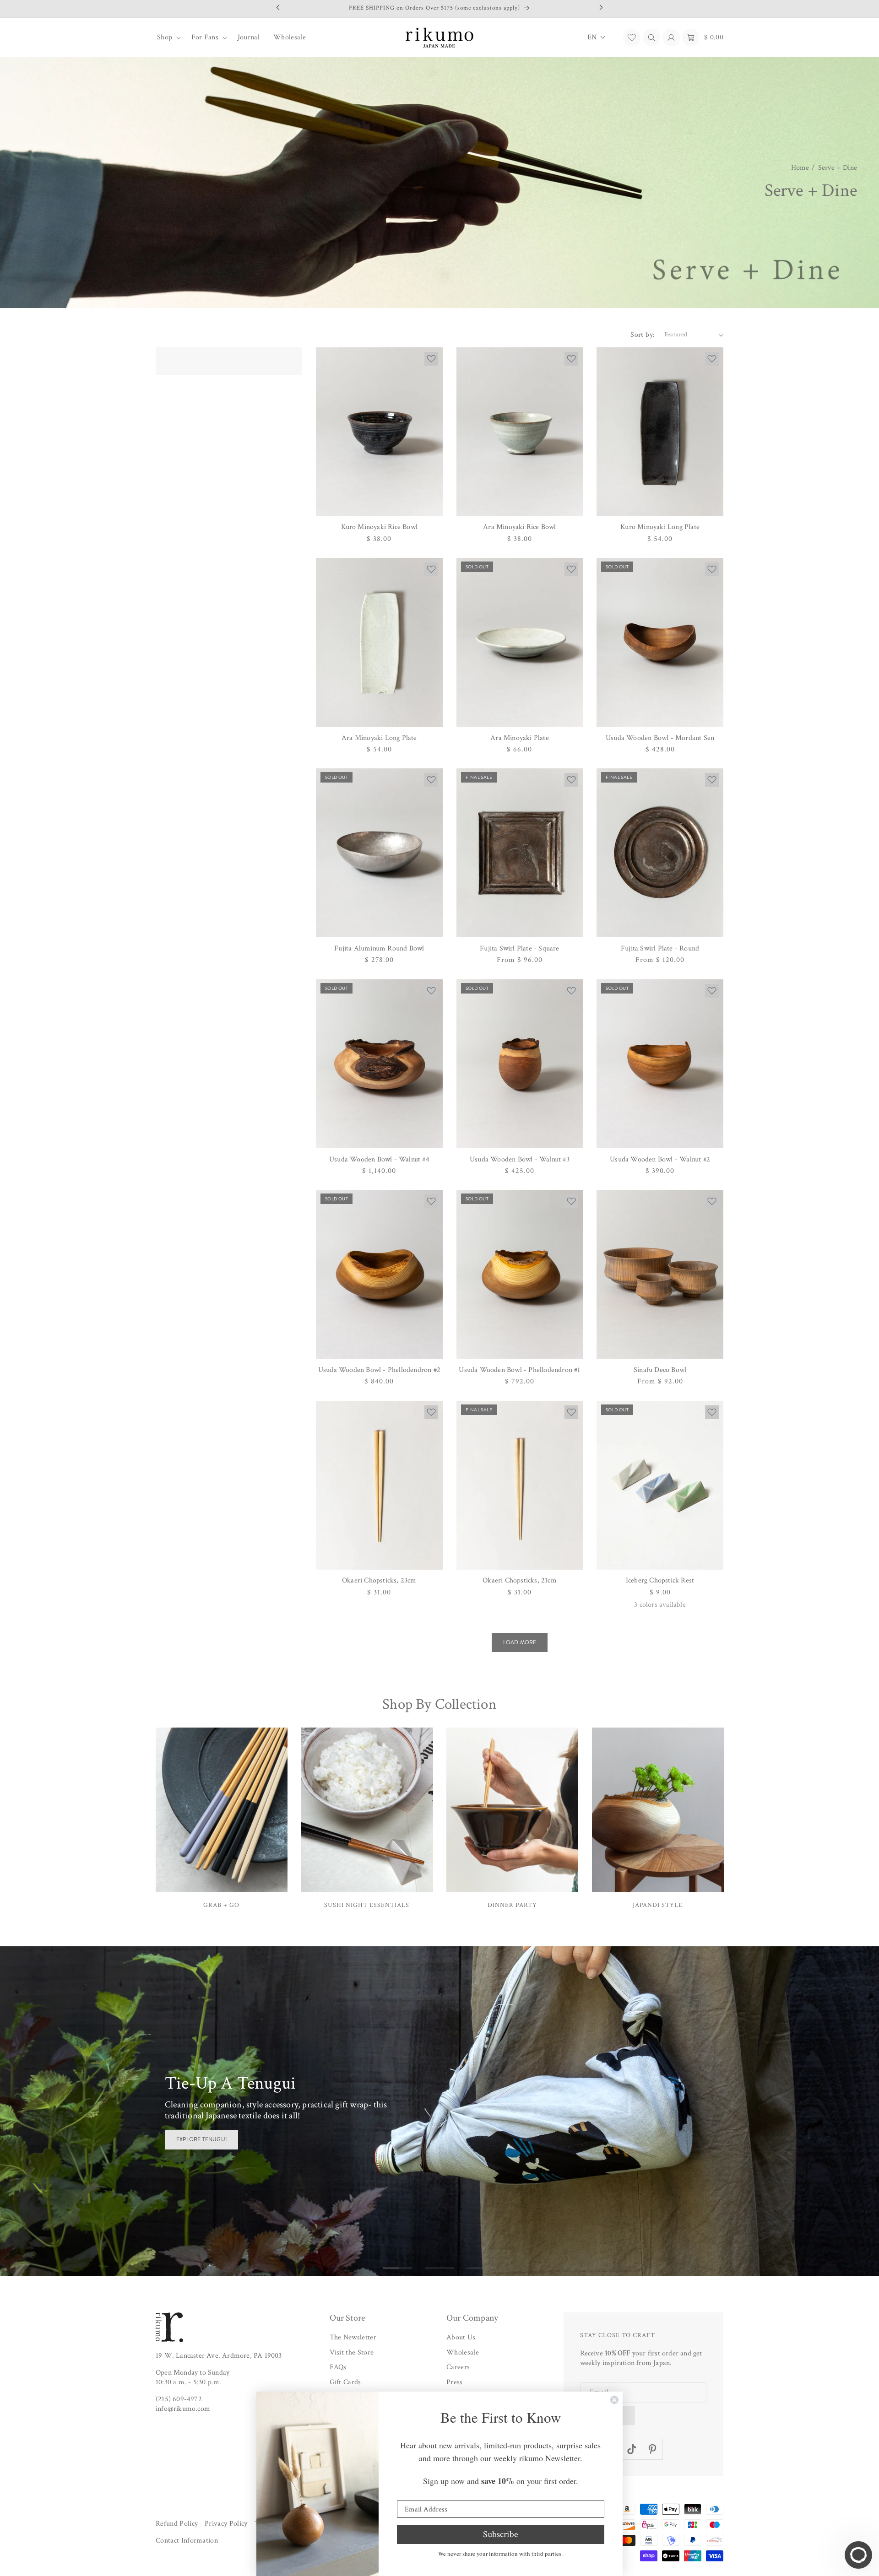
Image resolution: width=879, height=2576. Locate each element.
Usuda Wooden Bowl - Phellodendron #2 (379, 1370)
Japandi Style (658, 1904)
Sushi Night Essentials (367, 1904)
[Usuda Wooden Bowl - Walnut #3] (520, 1064)
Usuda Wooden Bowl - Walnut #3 (520, 1159)
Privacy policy (226, 2524)
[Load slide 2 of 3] (439, 2268)
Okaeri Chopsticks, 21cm (520, 1580)
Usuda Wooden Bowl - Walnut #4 (379, 1159)
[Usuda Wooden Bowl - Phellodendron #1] (520, 1274)
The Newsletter (353, 2337)
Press (455, 2382)
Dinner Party (512, 1904)
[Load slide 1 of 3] (397, 2268)
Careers (458, 2367)
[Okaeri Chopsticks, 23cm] (379, 1485)
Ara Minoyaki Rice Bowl (519, 527)
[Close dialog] (614, 2400)
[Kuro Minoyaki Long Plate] (660, 432)
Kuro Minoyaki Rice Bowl (380, 527)
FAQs (338, 2367)
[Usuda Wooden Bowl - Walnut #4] (379, 1064)
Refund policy (177, 2524)
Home (800, 168)
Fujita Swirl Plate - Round (660, 948)
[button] (167, 38)
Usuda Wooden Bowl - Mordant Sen (660, 738)
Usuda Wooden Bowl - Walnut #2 (660, 1159)
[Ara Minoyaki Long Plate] (379, 642)
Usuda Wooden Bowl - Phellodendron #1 (519, 1370)
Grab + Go (221, 1904)
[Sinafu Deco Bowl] (660, 1274)
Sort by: (643, 335)
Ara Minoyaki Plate (520, 738)
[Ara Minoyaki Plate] (520, 642)
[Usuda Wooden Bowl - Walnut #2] (660, 1064)
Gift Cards (345, 2382)
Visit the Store (352, 2352)
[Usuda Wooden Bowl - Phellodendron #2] (379, 1274)
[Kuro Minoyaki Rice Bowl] (379, 432)
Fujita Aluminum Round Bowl (379, 948)
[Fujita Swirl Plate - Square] (520, 853)
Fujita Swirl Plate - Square (519, 948)
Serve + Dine (838, 168)
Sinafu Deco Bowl (660, 1370)
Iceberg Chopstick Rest (660, 1580)
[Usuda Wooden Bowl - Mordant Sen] (660, 642)
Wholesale (463, 2352)
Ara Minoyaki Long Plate (379, 738)
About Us (461, 2337)
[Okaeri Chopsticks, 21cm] (520, 1485)
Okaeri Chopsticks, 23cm (379, 1580)
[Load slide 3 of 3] (482, 2268)
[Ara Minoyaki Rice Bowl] (520, 432)
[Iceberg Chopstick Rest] (660, 1485)
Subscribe (500, 2534)
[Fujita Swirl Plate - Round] (660, 853)
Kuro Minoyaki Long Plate (660, 527)
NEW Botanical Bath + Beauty (220, 2139)
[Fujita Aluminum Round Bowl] (379, 853)
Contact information (187, 2541)
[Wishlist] (632, 38)
